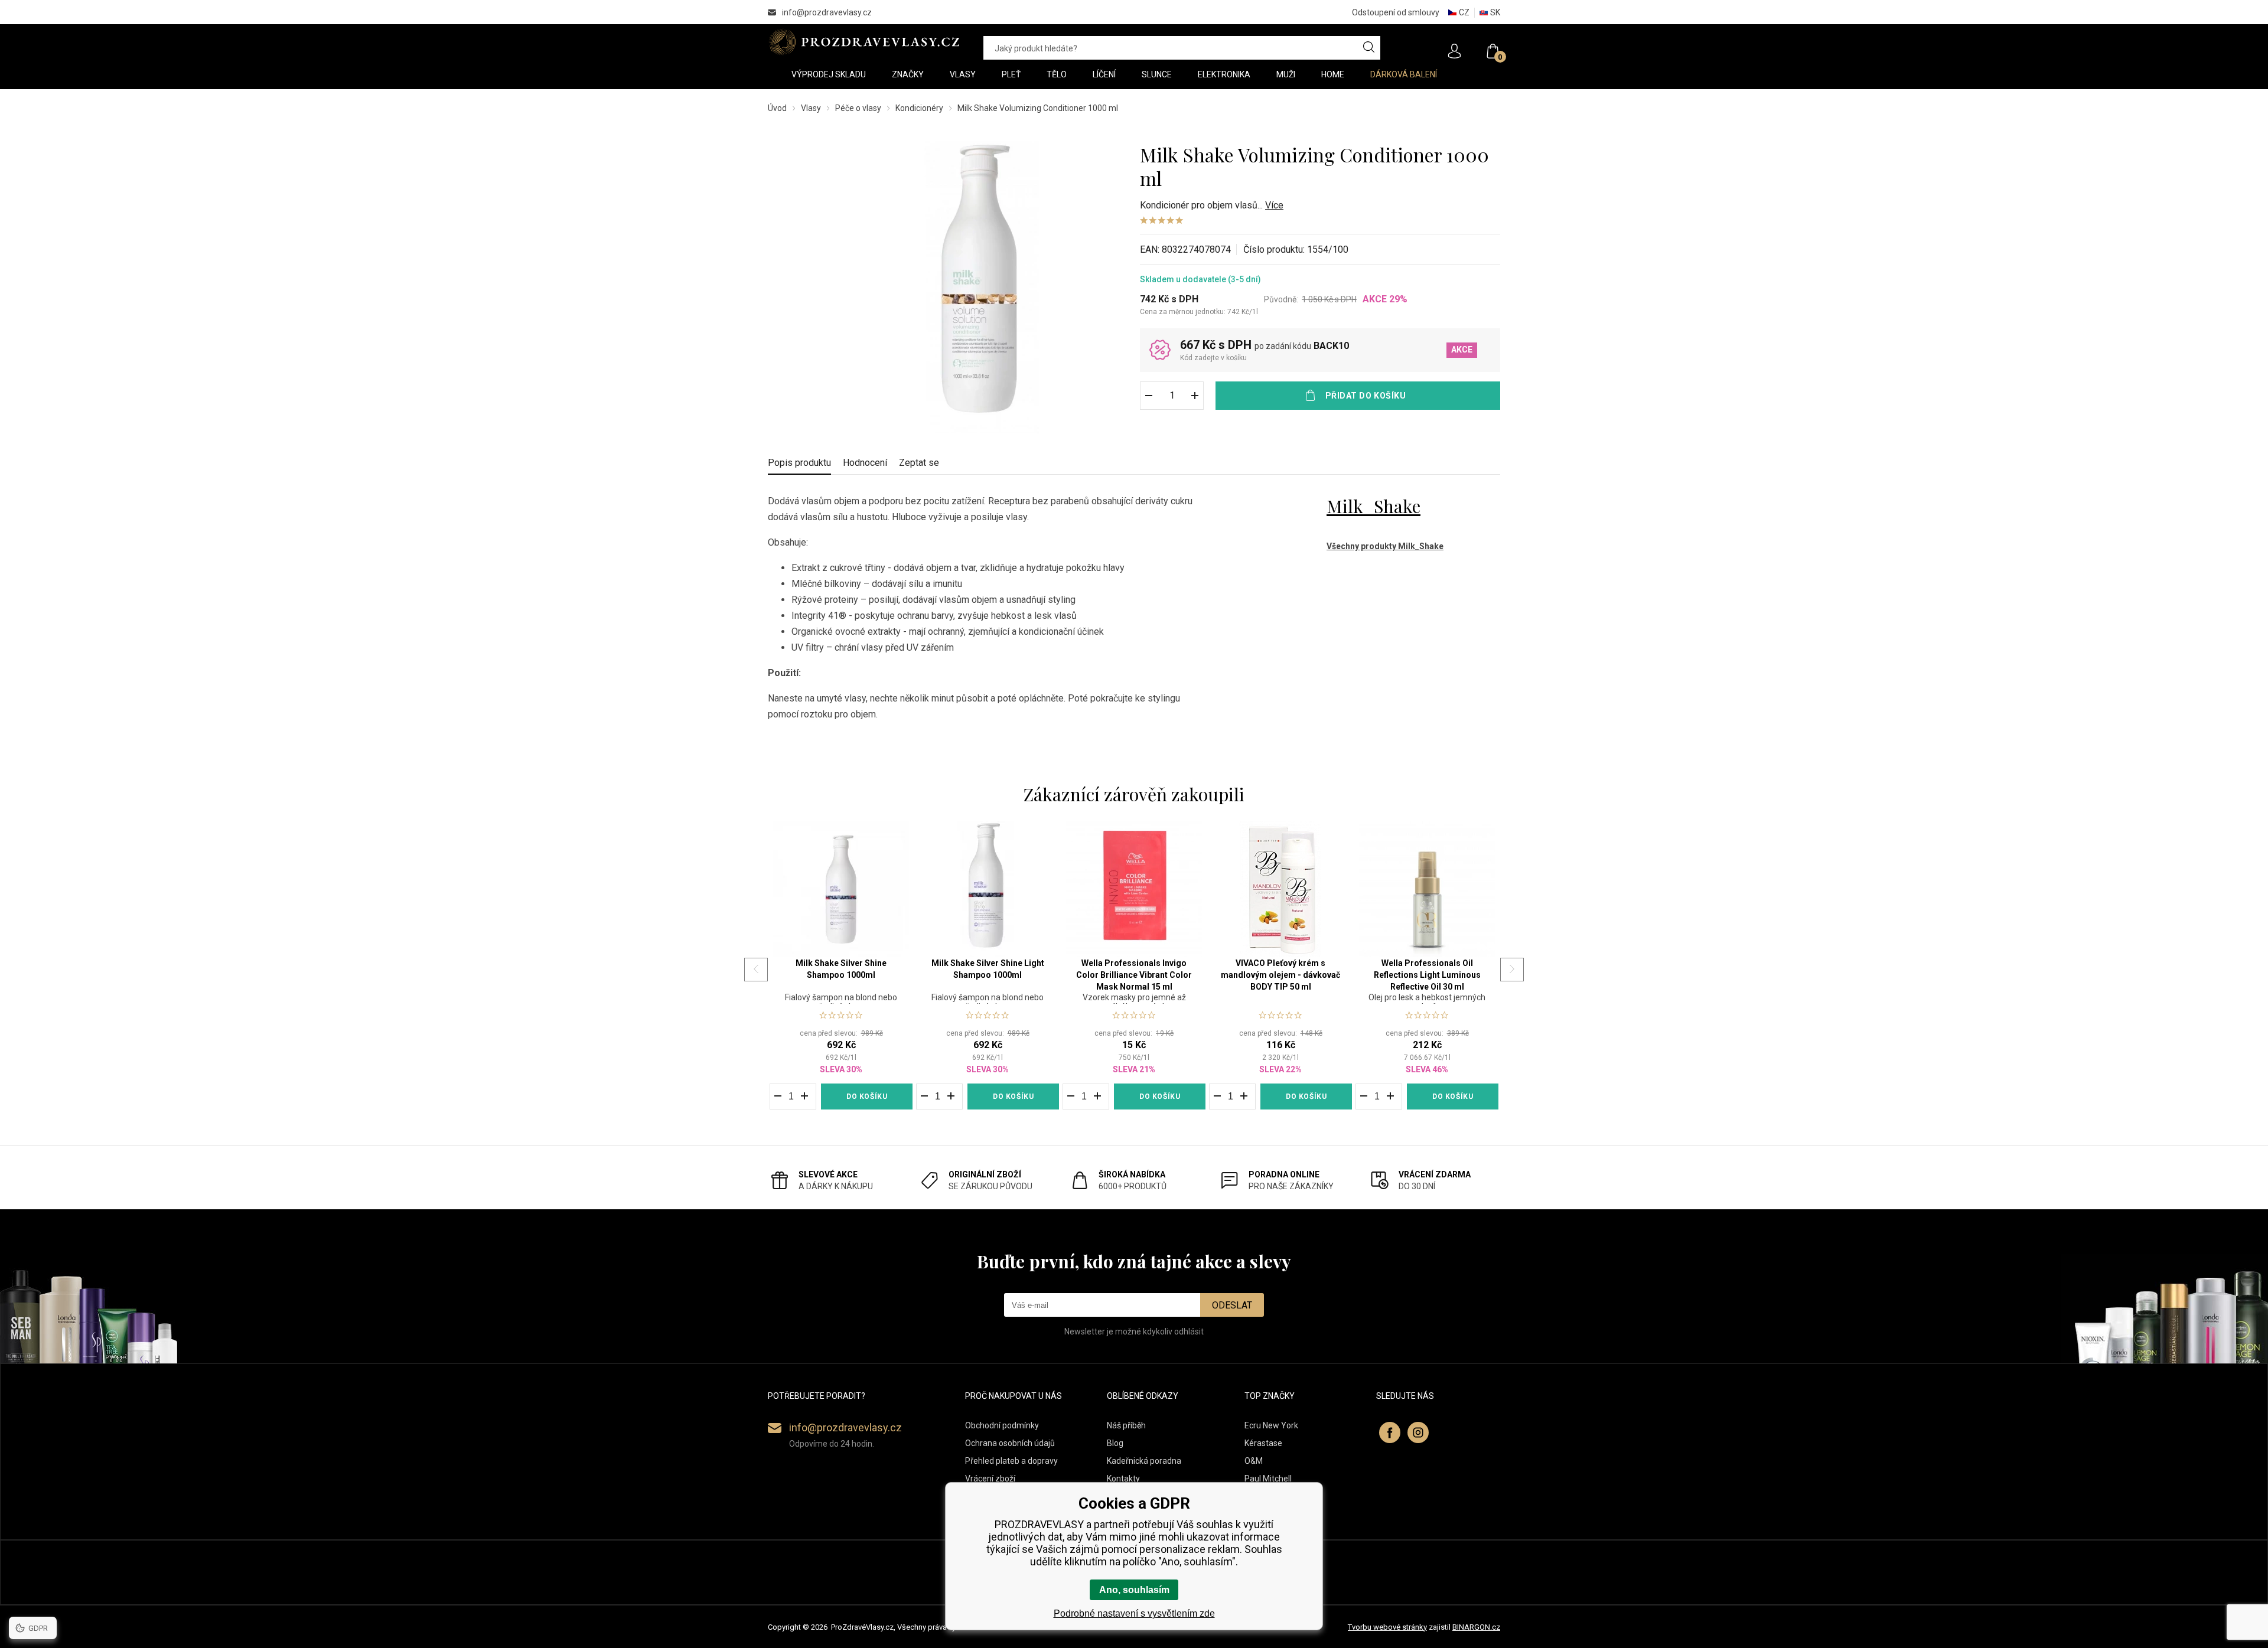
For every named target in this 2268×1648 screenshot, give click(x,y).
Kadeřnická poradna (1144, 1461)
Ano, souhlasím (1134, 1590)
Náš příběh (1126, 1425)
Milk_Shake (1373, 506)
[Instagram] (1418, 1432)
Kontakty (1123, 1479)
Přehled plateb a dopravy (1011, 1461)
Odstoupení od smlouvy (1396, 12)
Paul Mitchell (1268, 1479)
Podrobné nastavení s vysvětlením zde (1134, 1613)
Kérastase (1263, 1443)
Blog (1115, 1443)
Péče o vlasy (858, 108)
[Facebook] (1390, 1432)
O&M (1254, 1461)
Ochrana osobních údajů (1010, 1443)
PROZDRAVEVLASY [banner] (864, 42)
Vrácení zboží (990, 1479)
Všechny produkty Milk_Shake (1385, 546)
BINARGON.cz (1476, 1627)
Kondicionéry (919, 108)
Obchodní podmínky (1002, 1425)
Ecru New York (1271, 1425)
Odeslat (1232, 1305)
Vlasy (811, 108)
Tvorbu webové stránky (1387, 1627)
